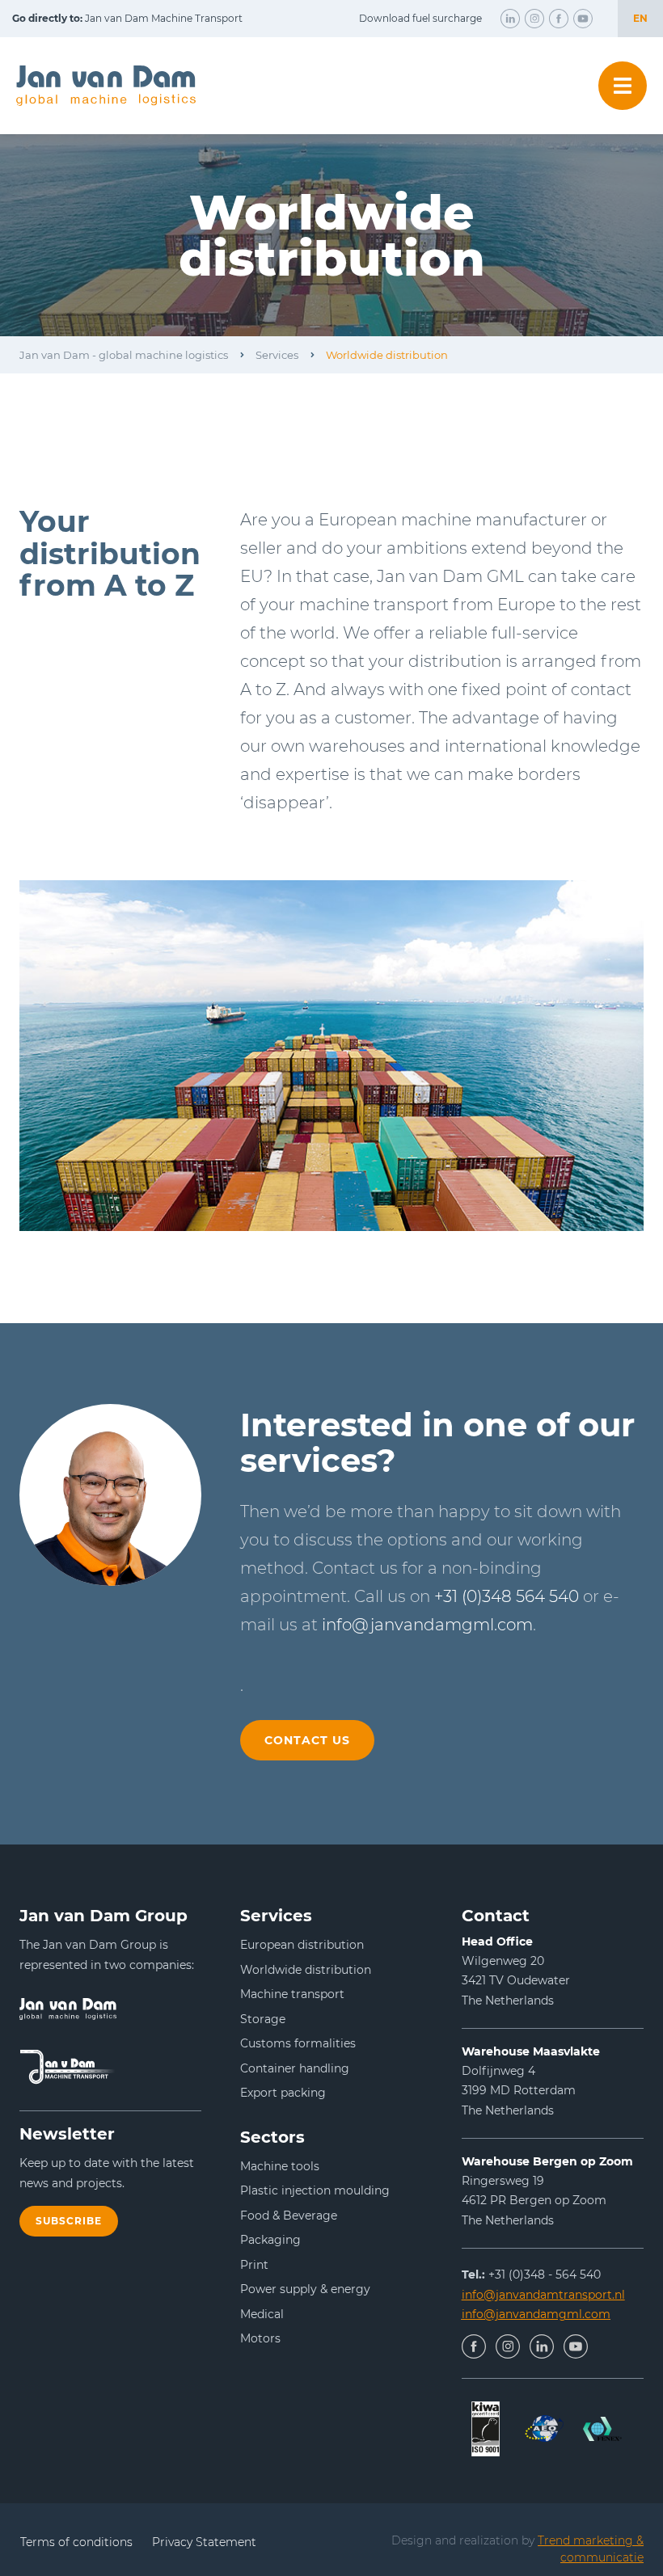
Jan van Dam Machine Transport (127, 18)
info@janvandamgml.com (427, 1625)
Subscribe (69, 2221)
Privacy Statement (204, 2542)
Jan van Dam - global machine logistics (124, 355)
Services (277, 355)
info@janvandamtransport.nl (543, 2295)
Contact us (307, 1740)
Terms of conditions (76, 2542)
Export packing (283, 2093)
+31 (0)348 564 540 (507, 1596)
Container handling (295, 2068)
